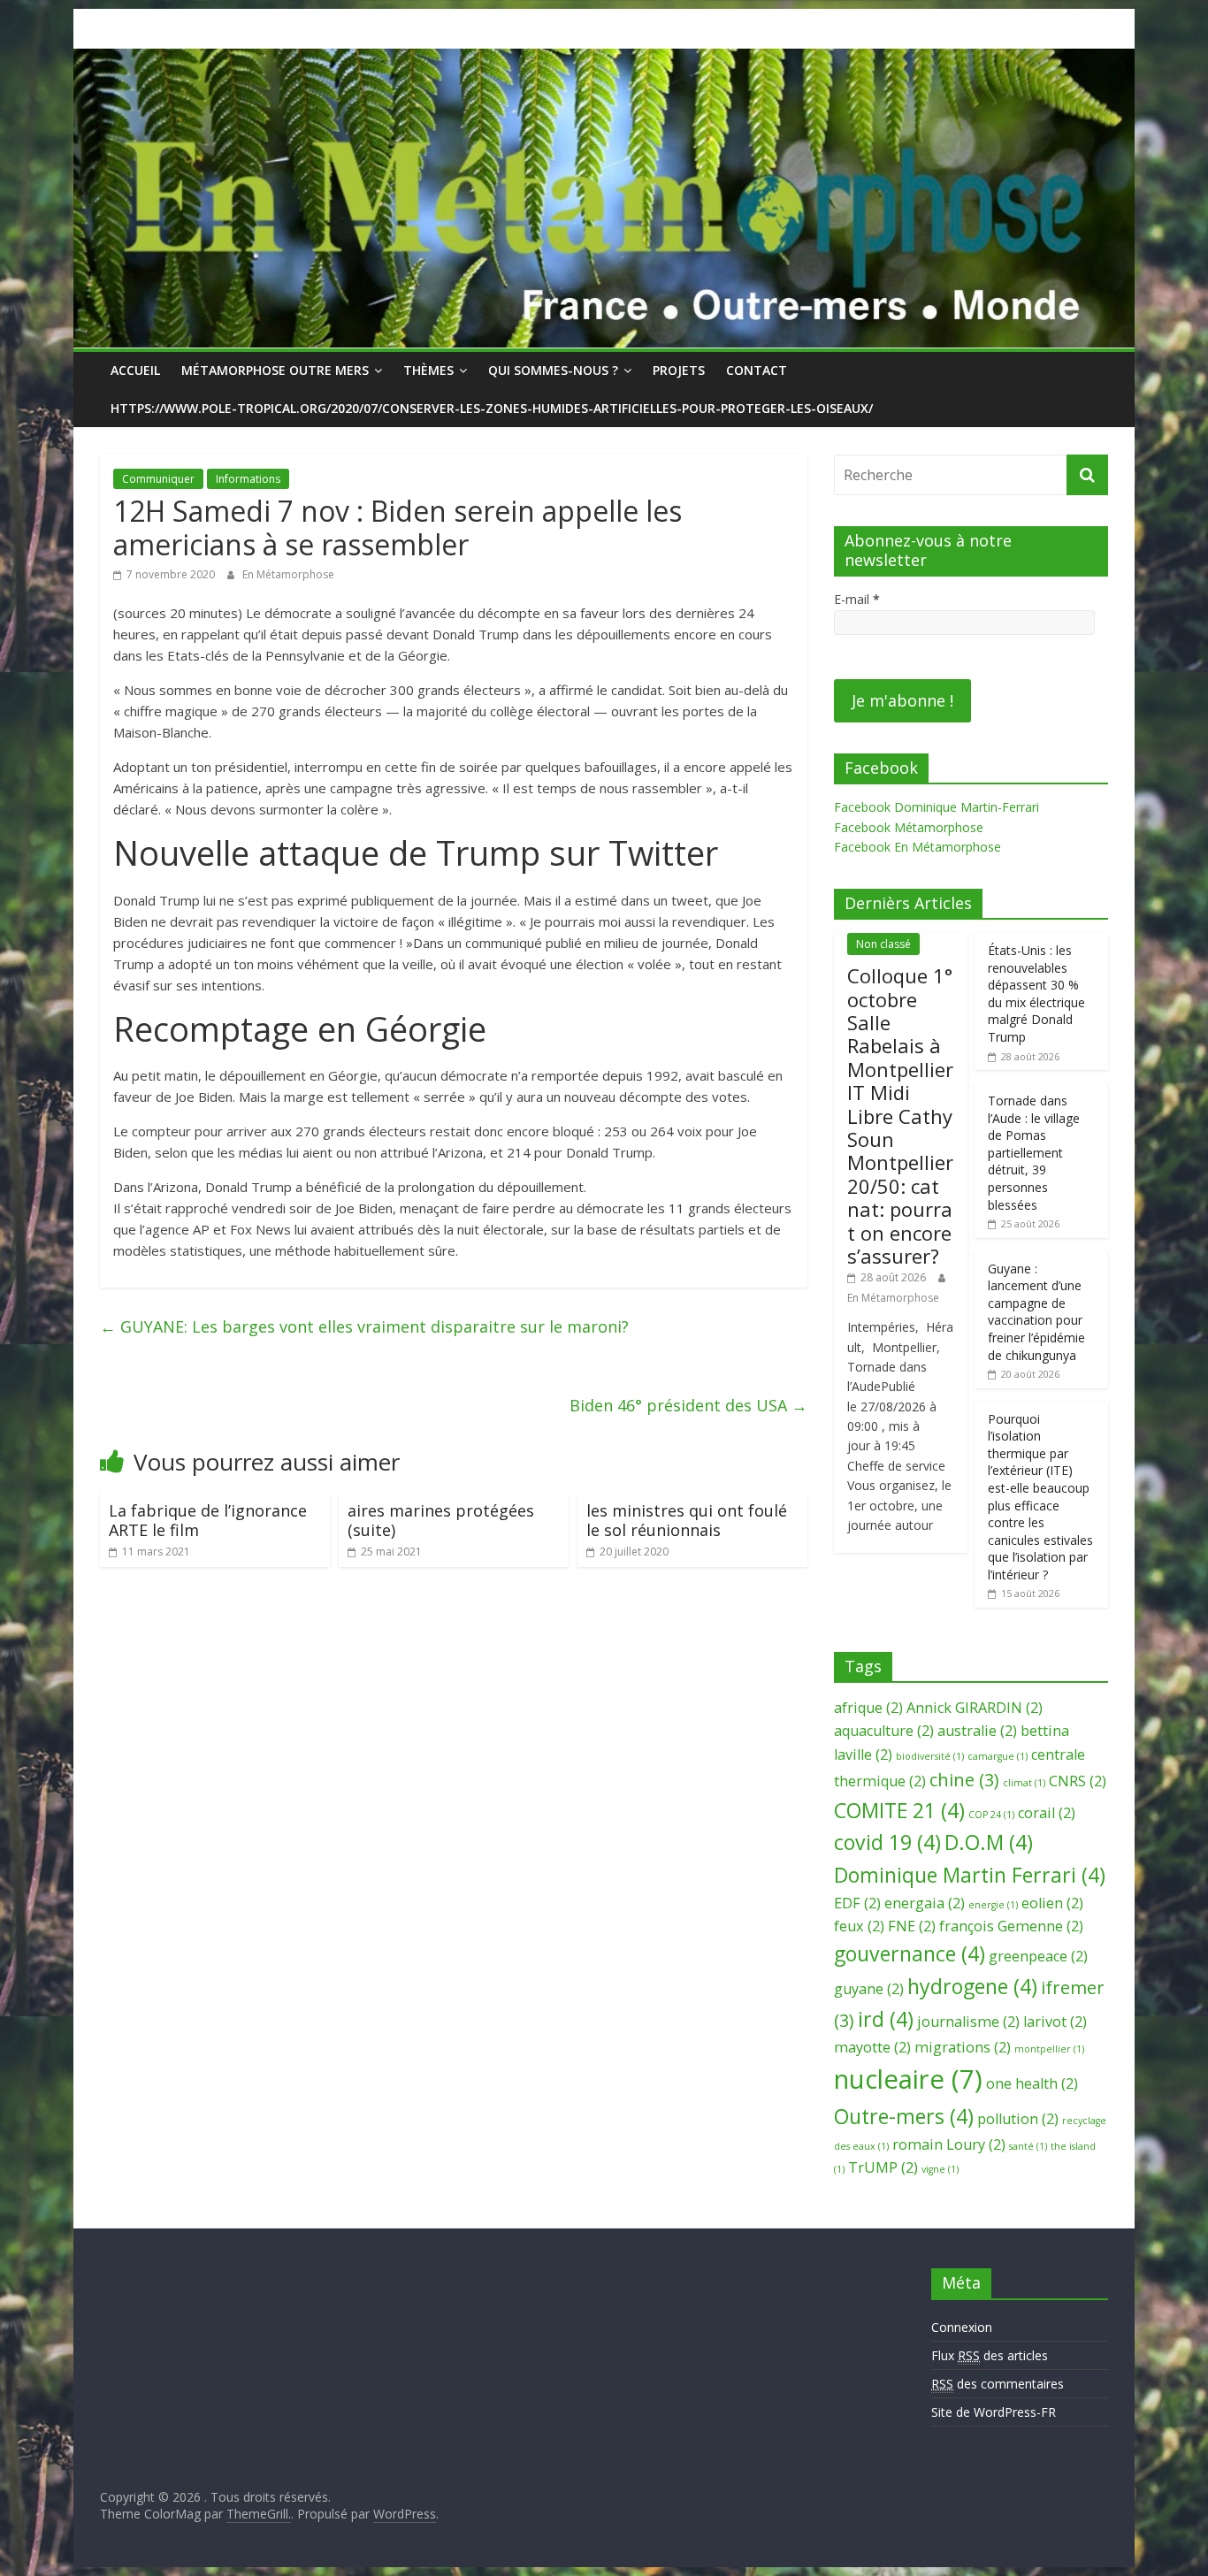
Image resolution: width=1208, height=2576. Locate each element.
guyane (869, 1989)
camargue (998, 1756)
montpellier (1049, 2049)
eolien (1052, 1903)
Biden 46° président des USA (688, 1405)
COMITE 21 (899, 1810)
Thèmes (428, 370)
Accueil (135, 370)
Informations (248, 479)
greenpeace (1038, 1956)
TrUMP (883, 2167)
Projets (679, 370)
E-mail (857, 599)
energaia (925, 1903)
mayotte (872, 2047)
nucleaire (908, 2079)
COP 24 (991, 1815)
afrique (868, 1708)
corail (1047, 1813)
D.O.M (989, 1842)
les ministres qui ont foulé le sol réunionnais (687, 1520)
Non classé (883, 944)
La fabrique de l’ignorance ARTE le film (208, 1520)
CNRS (1078, 1781)
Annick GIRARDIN (975, 1708)
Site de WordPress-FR (994, 2412)
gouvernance (910, 1953)
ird (886, 2019)
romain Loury (949, 2144)
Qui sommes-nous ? (553, 370)
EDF (857, 1903)
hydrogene (972, 1986)
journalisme (968, 2022)
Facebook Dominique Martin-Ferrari (937, 807)
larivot (1055, 2022)
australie (977, 1731)
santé (1028, 2146)
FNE (912, 1926)
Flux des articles (990, 2355)
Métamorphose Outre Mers (275, 370)
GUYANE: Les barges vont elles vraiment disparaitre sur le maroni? (364, 1326)
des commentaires (998, 2384)
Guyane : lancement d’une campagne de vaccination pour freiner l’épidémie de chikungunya (1036, 1312)
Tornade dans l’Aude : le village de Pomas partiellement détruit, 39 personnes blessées (1034, 1153)
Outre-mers (904, 2116)
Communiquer (158, 479)
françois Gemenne (1011, 1926)
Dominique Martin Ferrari (970, 1875)
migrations (963, 2047)
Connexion (962, 2327)
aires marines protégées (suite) (441, 1520)
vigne (940, 2169)
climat (1024, 1783)
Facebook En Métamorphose (917, 847)
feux (859, 1926)
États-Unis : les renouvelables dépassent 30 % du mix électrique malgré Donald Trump (1036, 994)
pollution (1018, 2119)
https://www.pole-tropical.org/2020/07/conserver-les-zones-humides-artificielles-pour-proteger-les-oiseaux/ (492, 408)
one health (1032, 2083)
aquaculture (884, 1731)
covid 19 (887, 1842)
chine (964, 1780)
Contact (757, 370)
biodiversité (930, 1756)
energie (993, 1905)
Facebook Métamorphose (909, 827)
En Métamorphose (288, 574)
